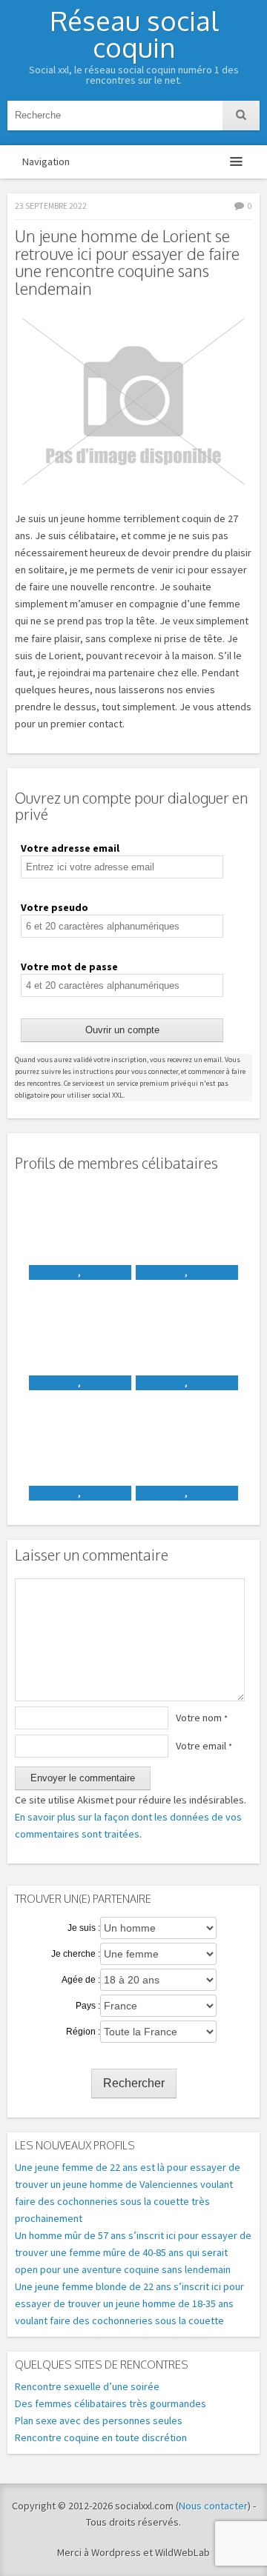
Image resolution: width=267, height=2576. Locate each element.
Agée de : (81, 1980)
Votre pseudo (55, 907)
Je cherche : (76, 1954)
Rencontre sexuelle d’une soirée (87, 2386)
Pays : (88, 2006)
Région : (83, 2032)
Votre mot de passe (69, 967)
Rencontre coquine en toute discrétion (101, 2437)
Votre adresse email (70, 848)
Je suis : (84, 1928)
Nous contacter (213, 2506)
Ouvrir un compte (122, 1030)
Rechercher (134, 2083)
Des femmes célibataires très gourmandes (111, 2403)
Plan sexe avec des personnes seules (99, 2420)
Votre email (204, 1746)
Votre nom (202, 1718)
